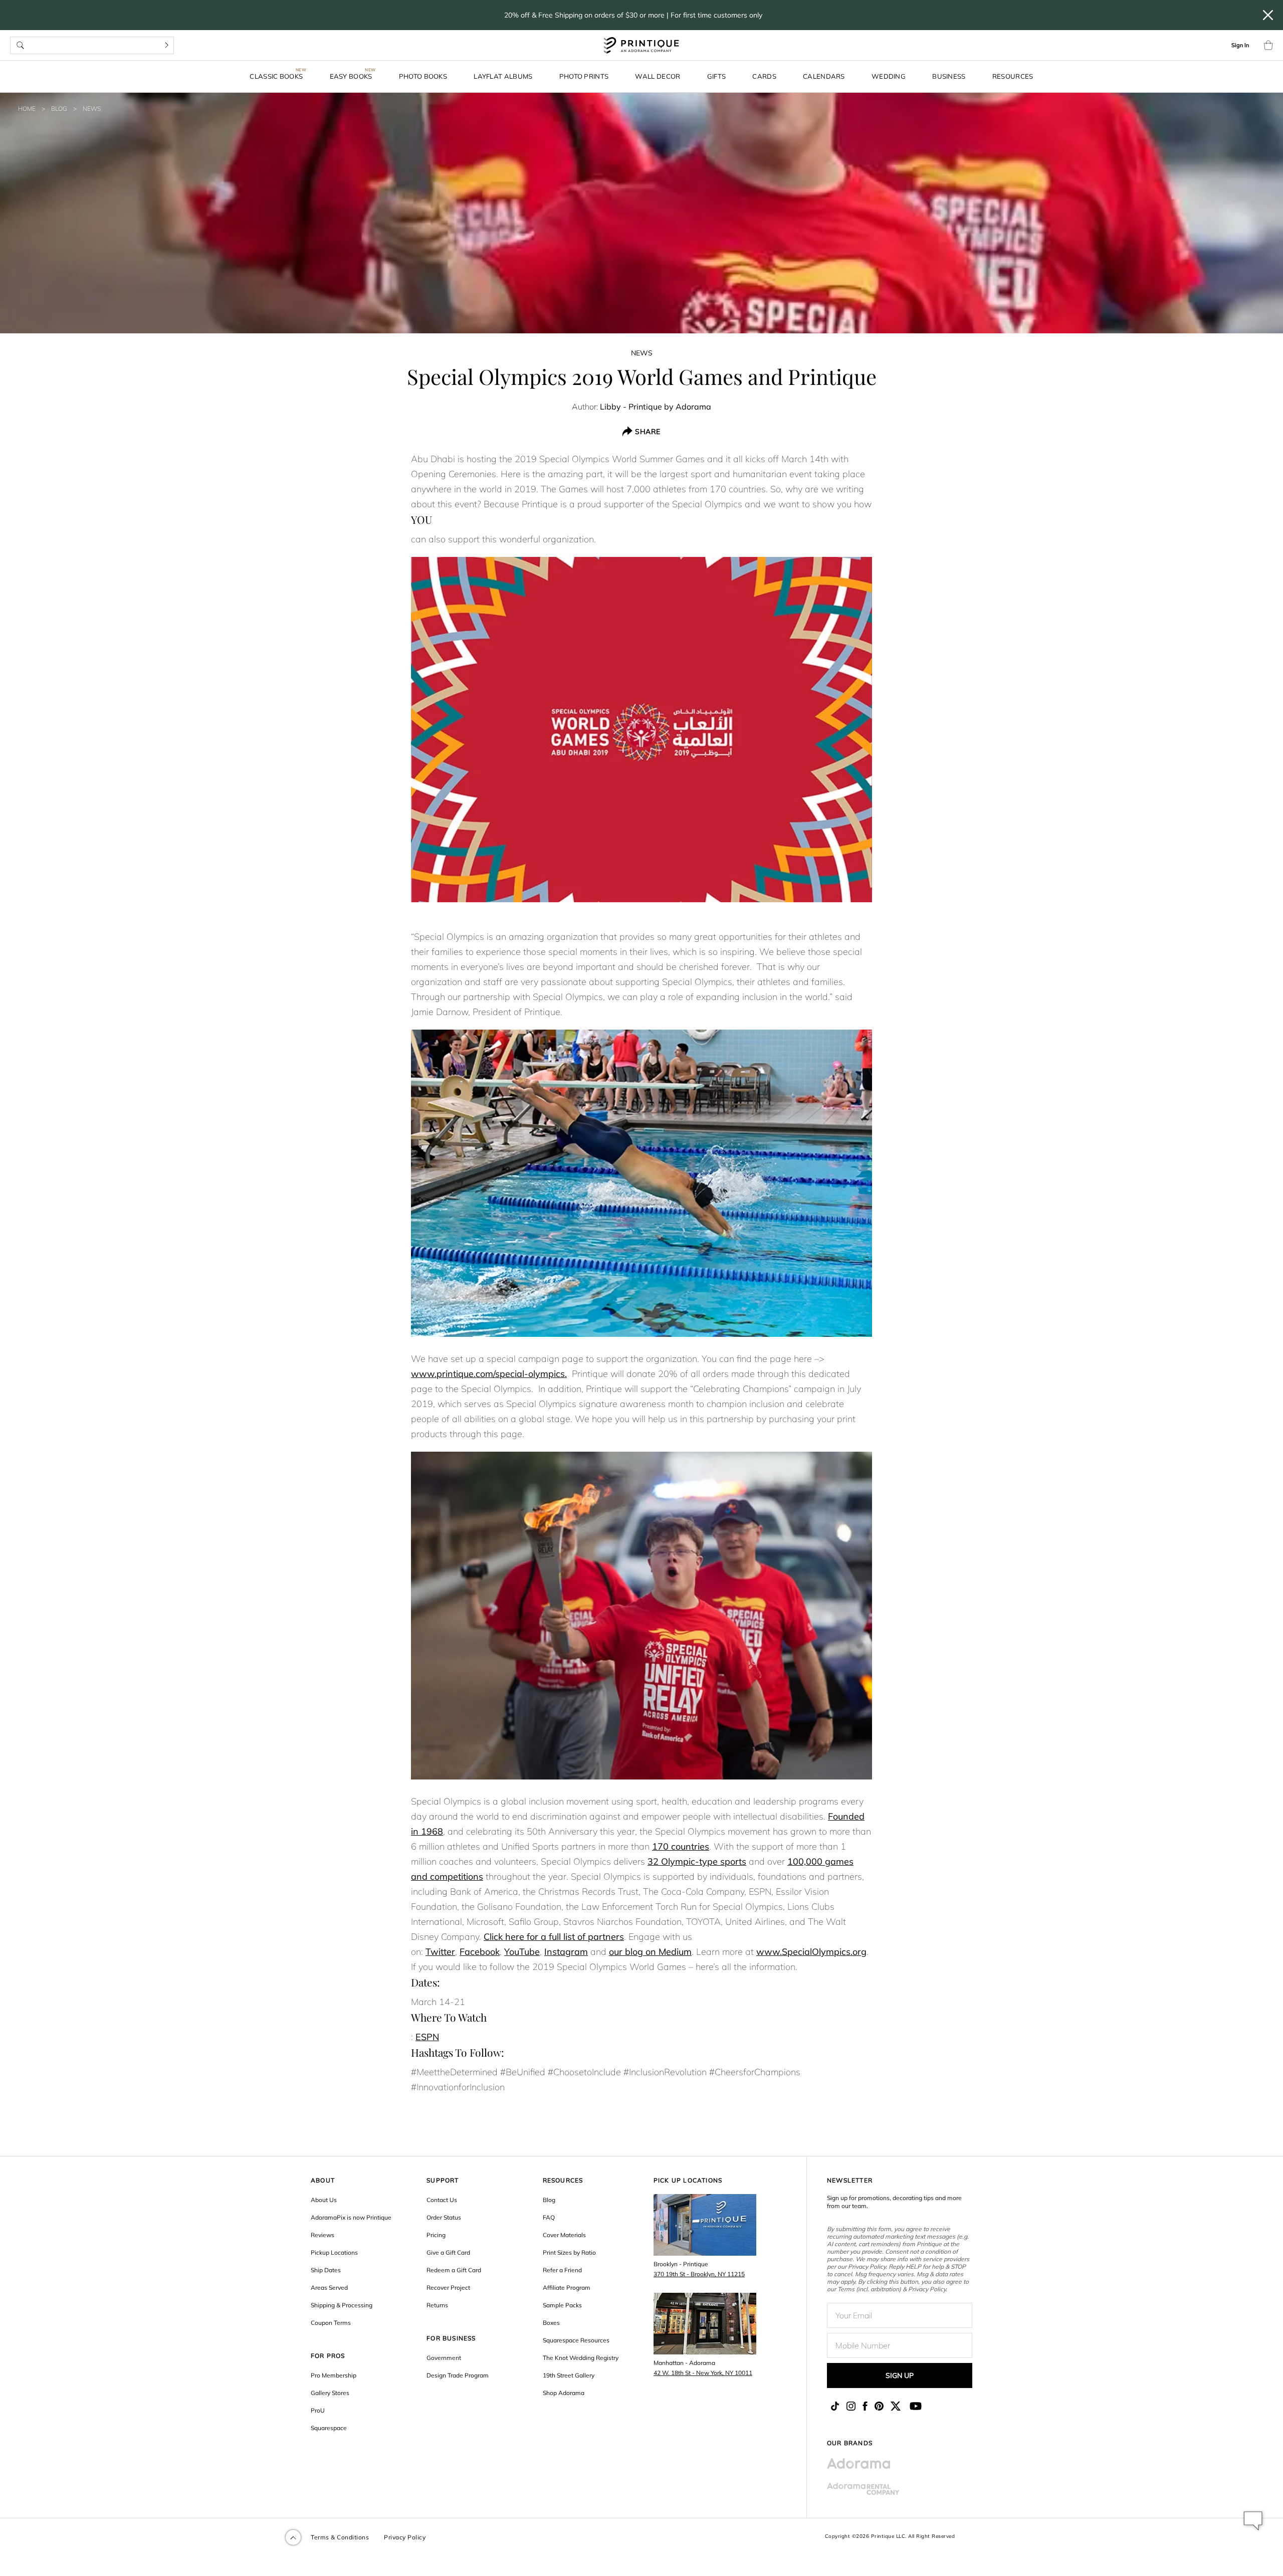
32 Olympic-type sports (697, 1861)
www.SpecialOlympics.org (811, 1952)
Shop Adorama (564, 2393)
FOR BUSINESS (451, 2338)
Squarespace (329, 2428)
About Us (324, 2200)
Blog (59, 109)
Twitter (440, 1952)
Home (27, 109)
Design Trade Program (458, 2375)
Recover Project (448, 2288)
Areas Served (329, 2288)
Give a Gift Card (448, 2252)
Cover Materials (564, 2235)
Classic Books (276, 76)
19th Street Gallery (569, 2375)
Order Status (444, 2217)
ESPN (427, 2037)
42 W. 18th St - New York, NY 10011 (703, 2373)
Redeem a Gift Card (454, 2270)
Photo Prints (584, 76)
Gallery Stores (330, 2393)
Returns (437, 2305)
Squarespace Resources (576, 2340)
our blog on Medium (650, 1952)
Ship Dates (326, 2270)
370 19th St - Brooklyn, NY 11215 (699, 2274)
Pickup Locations (334, 2252)
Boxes (551, 2323)
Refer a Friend (562, 2270)
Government (444, 2358)
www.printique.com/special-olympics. (489, 1374)
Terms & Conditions (340, 2537)
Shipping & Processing (342, 2305)
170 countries (681, 1846)
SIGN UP (900, 2375)
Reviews (323, 2235)
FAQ (549, 2217)
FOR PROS (328, 2356)
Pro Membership (334, 2375)
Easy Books (351, 76)
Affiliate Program (567, 2288)
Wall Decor (658, 76)
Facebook (480, 1952)
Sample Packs (562, 2305)
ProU (318, 2410)
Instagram (566, 1952)
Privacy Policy (405, 2537)
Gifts (717, 76)
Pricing (436, 2235)
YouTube (522, 1952)
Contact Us (442, 2200)
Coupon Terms (331, 2323)
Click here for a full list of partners (554, 1937)
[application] (1253, 2521)
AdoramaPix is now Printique (351, 2217)
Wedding (889, 76)
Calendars (824, 76)
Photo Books (423, 76)
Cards (764, 76)
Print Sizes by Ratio (569, 2252)
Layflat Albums (503, 76)
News (92, 109)
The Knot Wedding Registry (581, 2358)
